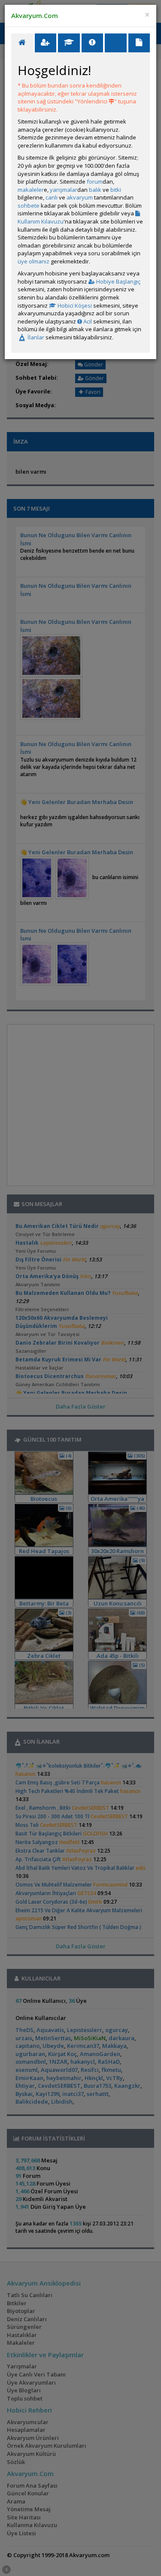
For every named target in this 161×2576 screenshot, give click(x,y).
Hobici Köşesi (74, 305)
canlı (52, 197)
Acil (87, 321)
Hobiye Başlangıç (118, 281)
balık (95, 190)
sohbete (29, 206)
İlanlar (35, 337)
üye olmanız (33, 261)
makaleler (31, 190)
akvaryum (80, 197)
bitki (116, 190)
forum (95, 181)
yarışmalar (64, 190)
